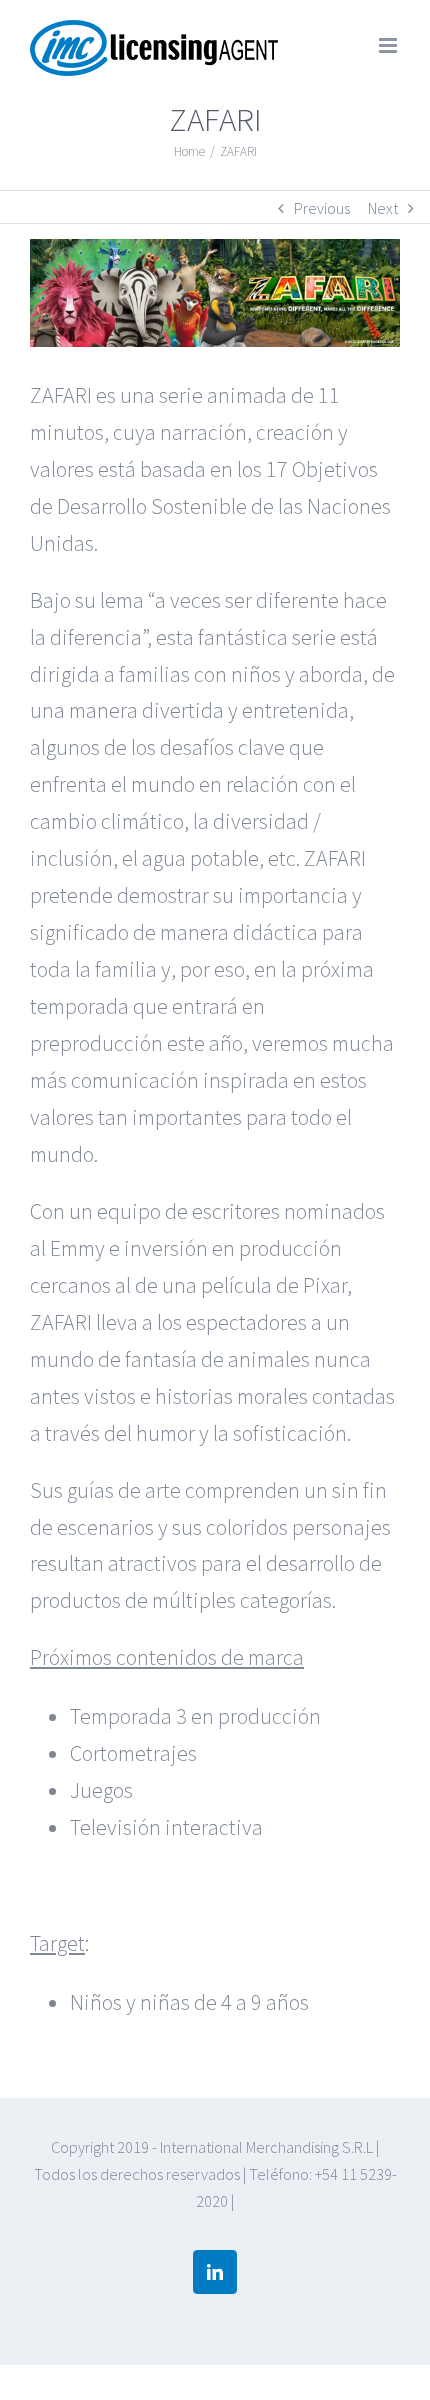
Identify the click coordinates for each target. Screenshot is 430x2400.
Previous (322, 208)
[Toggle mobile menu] (389, 45)
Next (383, 208)
